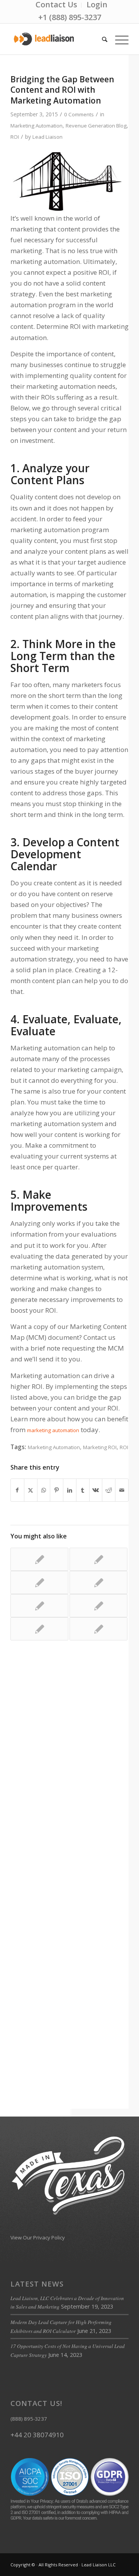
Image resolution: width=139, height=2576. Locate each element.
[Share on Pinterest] (57, 1490)
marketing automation (53, 1430)
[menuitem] (57, 5)
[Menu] (118, 39)
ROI (15, 137)
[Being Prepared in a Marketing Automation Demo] (39, 1629)
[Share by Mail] (122, 1490)
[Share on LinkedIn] (70, 1490)
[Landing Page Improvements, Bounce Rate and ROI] (98, 1629)
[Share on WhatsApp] (44, 1490)
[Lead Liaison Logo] (58, 39)
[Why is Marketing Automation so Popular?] (98, 1582)
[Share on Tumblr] (83, 1490)
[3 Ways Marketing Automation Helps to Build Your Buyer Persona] (39, 1559)
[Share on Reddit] (109, 1490)
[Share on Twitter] (31, 1490)
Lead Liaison (47, 137)
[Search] (101, 39)
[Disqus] (69, 1767)
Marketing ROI (100, 1447)
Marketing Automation (36, 126)
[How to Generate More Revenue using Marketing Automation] (98, 1606)
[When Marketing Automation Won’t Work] (39, 1582)
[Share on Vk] (96, 1490)
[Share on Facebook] (17, 1490)
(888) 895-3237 (29, 2419)
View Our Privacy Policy (38, 2237)
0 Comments (79, 114)
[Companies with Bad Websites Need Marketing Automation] (98, 1559)
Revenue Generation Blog (96, 126)
